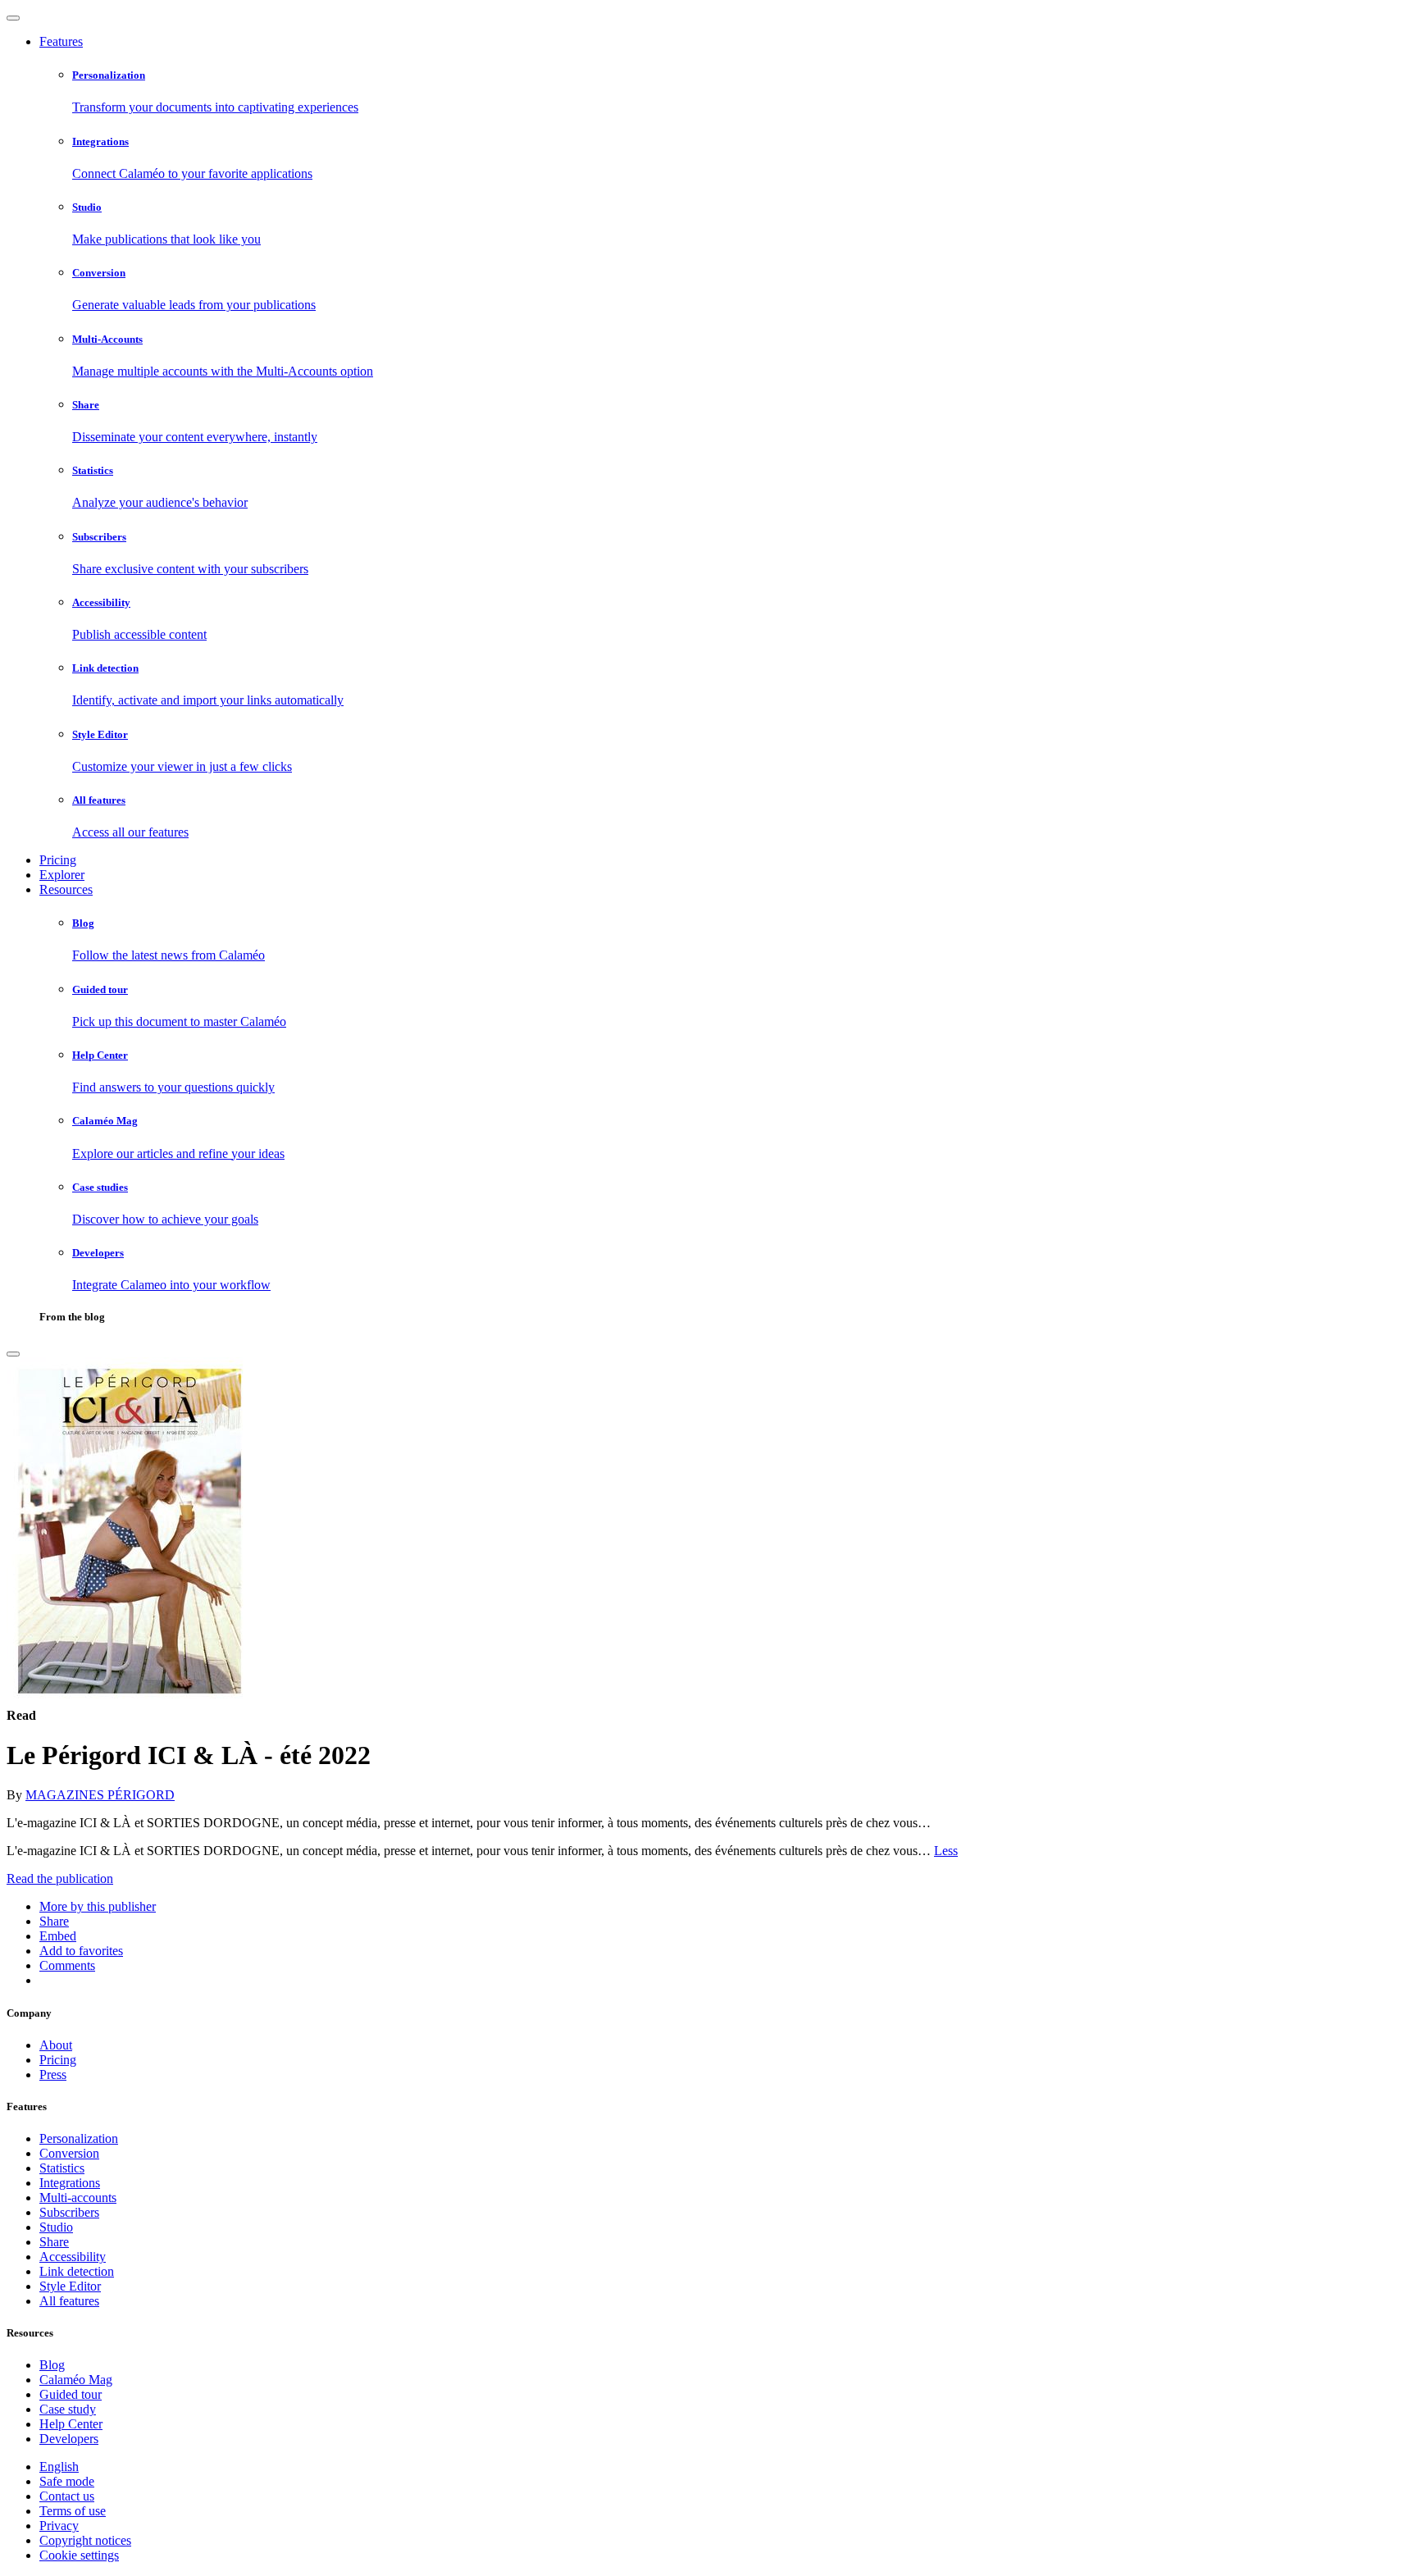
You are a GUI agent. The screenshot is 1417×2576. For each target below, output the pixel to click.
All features (69, 2301)
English (59, 2467)
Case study (68, 2409)
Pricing (58, 860)
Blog (52, 2365)
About (56, 2045)
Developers (69, 2439)
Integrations (70, 2183)
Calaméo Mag (76, 2380)
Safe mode (67, 2481)
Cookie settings (79, 2555)
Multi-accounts (78, 2198)
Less (946, 1851)
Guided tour (71, 2394)
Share (54, 2242)
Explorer (62, 875)
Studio (56, 2227)
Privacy (59, 2526)
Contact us (67, 2496)
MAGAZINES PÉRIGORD (100, 1795)
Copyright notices (85, 2540)
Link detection (77, 2271)
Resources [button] (66, 889)
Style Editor (70, 2286)
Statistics (62, 2168)
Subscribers (69, 2212)
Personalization (79, 2138)
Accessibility (73, 2257)
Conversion (69, 2153)
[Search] (13, 1354)
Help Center (71, 2424)
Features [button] (61, 41)
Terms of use (73, 2511)
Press (53, 2074)
